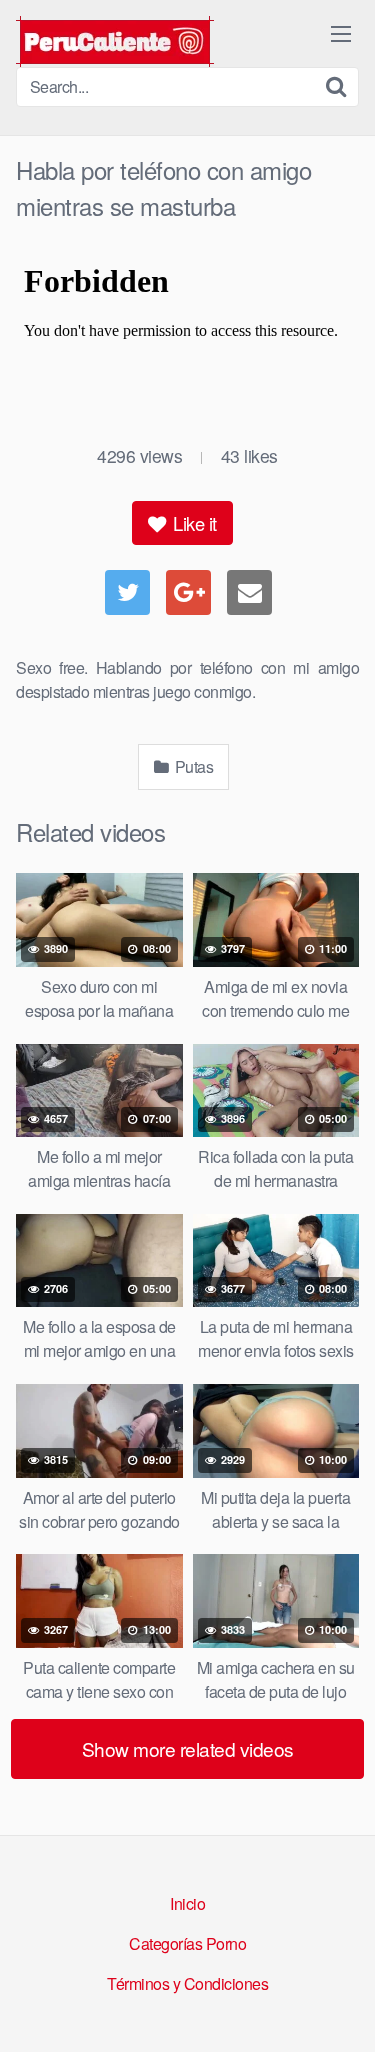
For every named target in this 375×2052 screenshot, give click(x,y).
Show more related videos (188, 1748)
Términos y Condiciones (187, 1983)
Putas (192, 766)
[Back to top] (340, 2008)
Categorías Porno (187, 1943)
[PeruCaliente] (115, 41)
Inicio (187, 1903)
